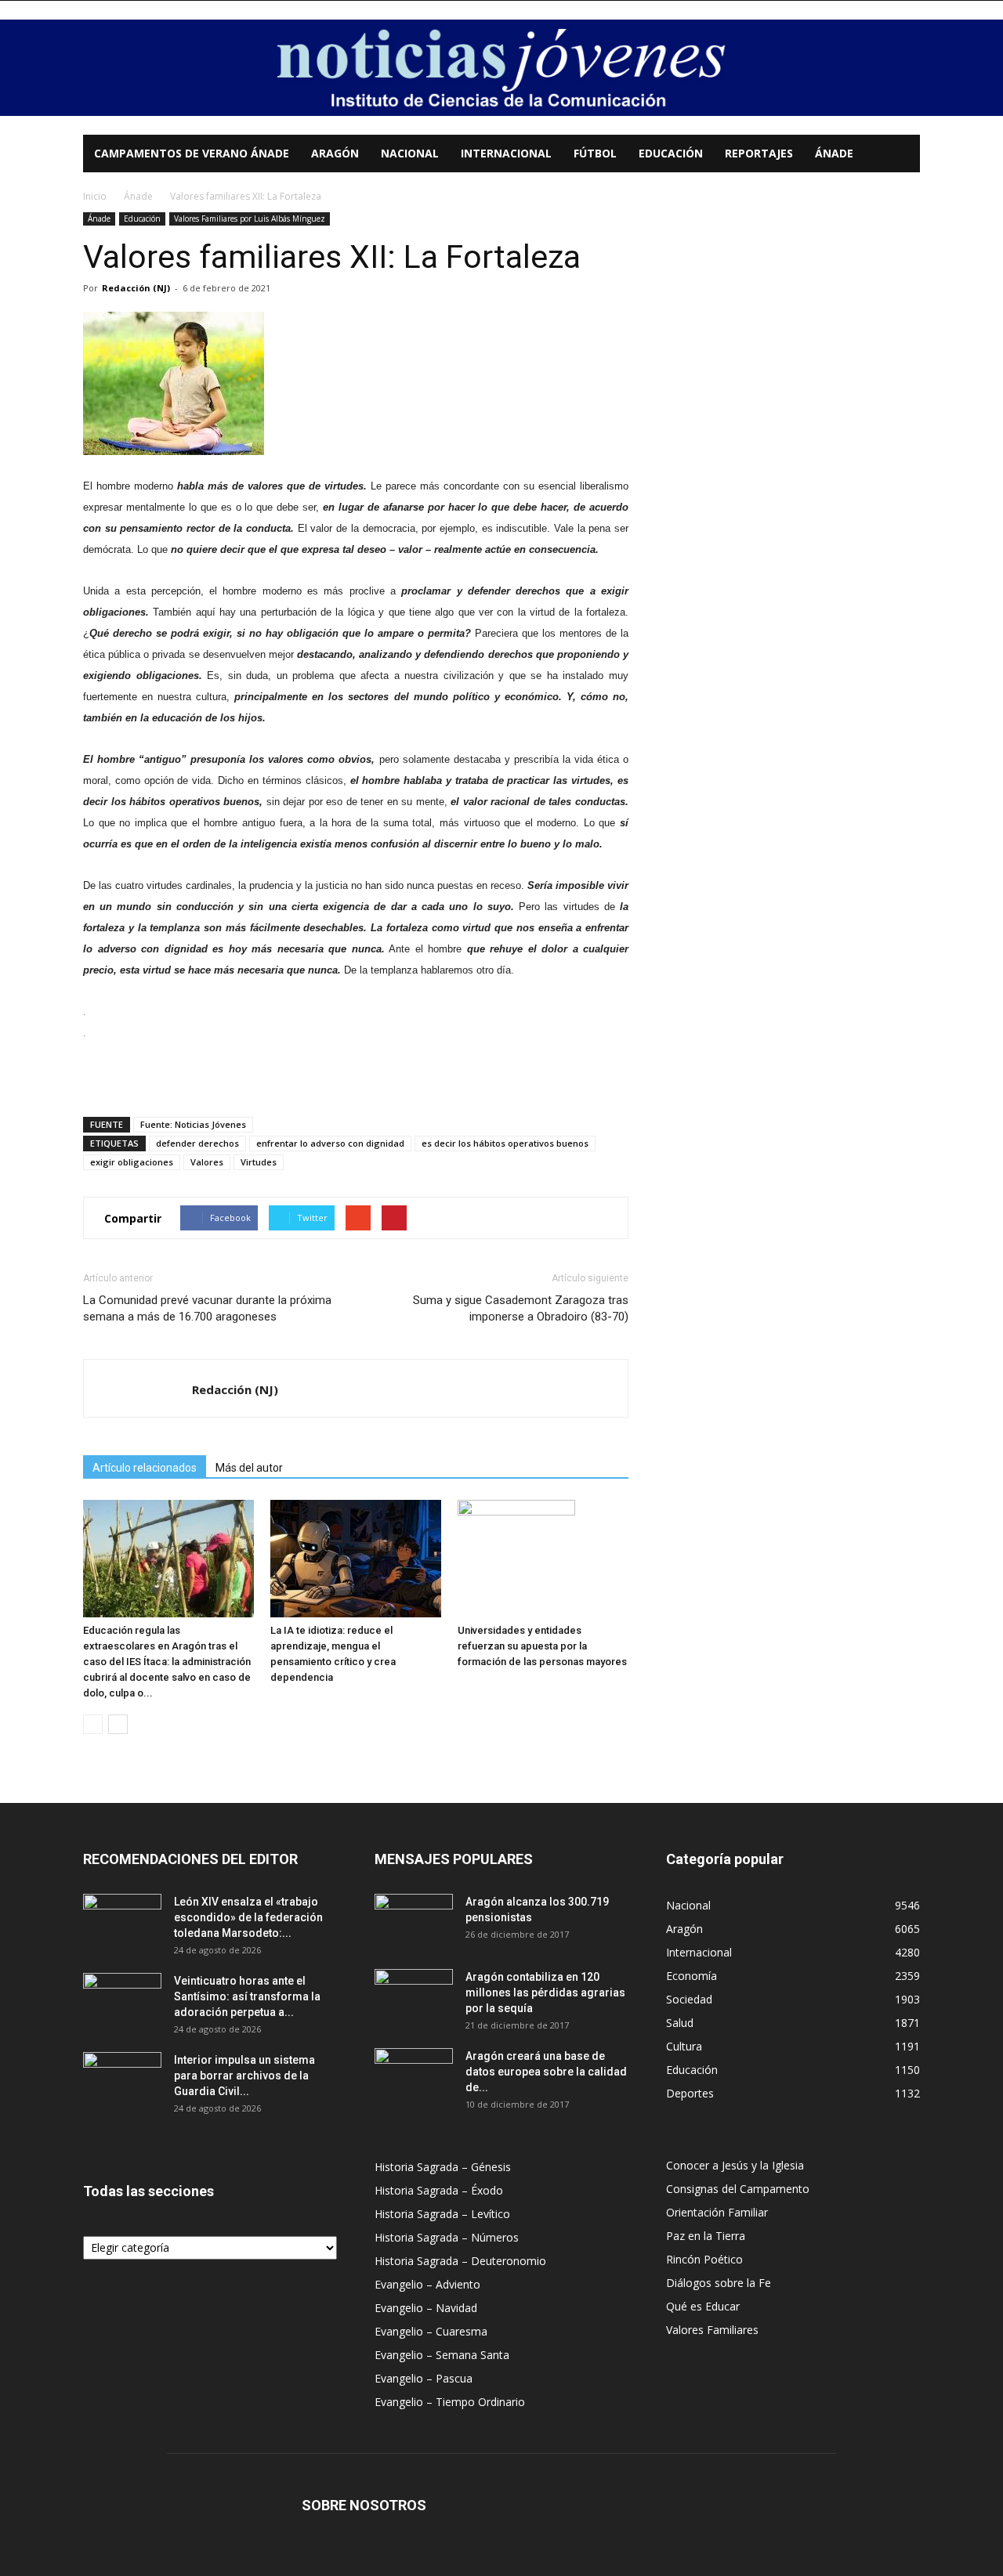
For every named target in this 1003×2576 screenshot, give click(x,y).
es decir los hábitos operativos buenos (505, 1143)
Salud (680, 2023)
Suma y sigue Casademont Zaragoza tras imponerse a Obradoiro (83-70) (521, 1308)
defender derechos (197, 1143)
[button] (901, 155)
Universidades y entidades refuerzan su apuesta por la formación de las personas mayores (542, 1646)
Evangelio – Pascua (424, 2378)
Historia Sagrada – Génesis (443, 2167)
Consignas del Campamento (738, 2189)
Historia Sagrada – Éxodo (439, 2190)
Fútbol (595, 153)
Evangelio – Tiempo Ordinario (450, 2402)
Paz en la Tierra (706, 2236)
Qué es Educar (703, 2306)
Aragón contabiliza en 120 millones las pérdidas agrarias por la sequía (545, 1993)
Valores (207, 1162)
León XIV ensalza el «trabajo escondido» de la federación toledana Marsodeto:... (248, 1917)
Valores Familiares (712, 2330)
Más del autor (249, 1468)
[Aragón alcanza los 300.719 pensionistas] (414, 1921)
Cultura (684, 2046)
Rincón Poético (704, 2259)
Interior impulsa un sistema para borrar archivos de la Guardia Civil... (244, 2076)
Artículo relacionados (145, 1468)
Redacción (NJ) (136, 288)
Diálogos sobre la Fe (719, 2283)
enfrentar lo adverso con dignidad (330, 1143)
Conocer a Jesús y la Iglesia (735, 2165)
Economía (692, 1976)
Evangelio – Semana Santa (442, 2355)
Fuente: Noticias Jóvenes (193, 1124)
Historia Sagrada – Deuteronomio (460, 2261)
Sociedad (689, 1999)
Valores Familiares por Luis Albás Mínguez (250, 219)
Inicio (95, 196)
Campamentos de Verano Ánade (192, 153)
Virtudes (259, 1162)
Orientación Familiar (717, 2212)
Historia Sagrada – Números (447, 2237)
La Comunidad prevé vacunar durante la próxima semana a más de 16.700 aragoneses (207, 1308)
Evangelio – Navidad (426, 2308)
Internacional (506, 153)
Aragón (335, 153)
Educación (671, 153)
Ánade (834, 153)
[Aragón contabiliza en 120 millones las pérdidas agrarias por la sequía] (414, 1996)
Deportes (690, 2093)
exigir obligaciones (132, 1162)
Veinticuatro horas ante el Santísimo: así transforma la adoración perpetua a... (247, 1996)
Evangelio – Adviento (427, 2284)
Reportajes (759, 153)
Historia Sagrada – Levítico (442, 2214)
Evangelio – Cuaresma (431, 2331)
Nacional (410, 153)
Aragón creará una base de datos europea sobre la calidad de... (546, 2072)
